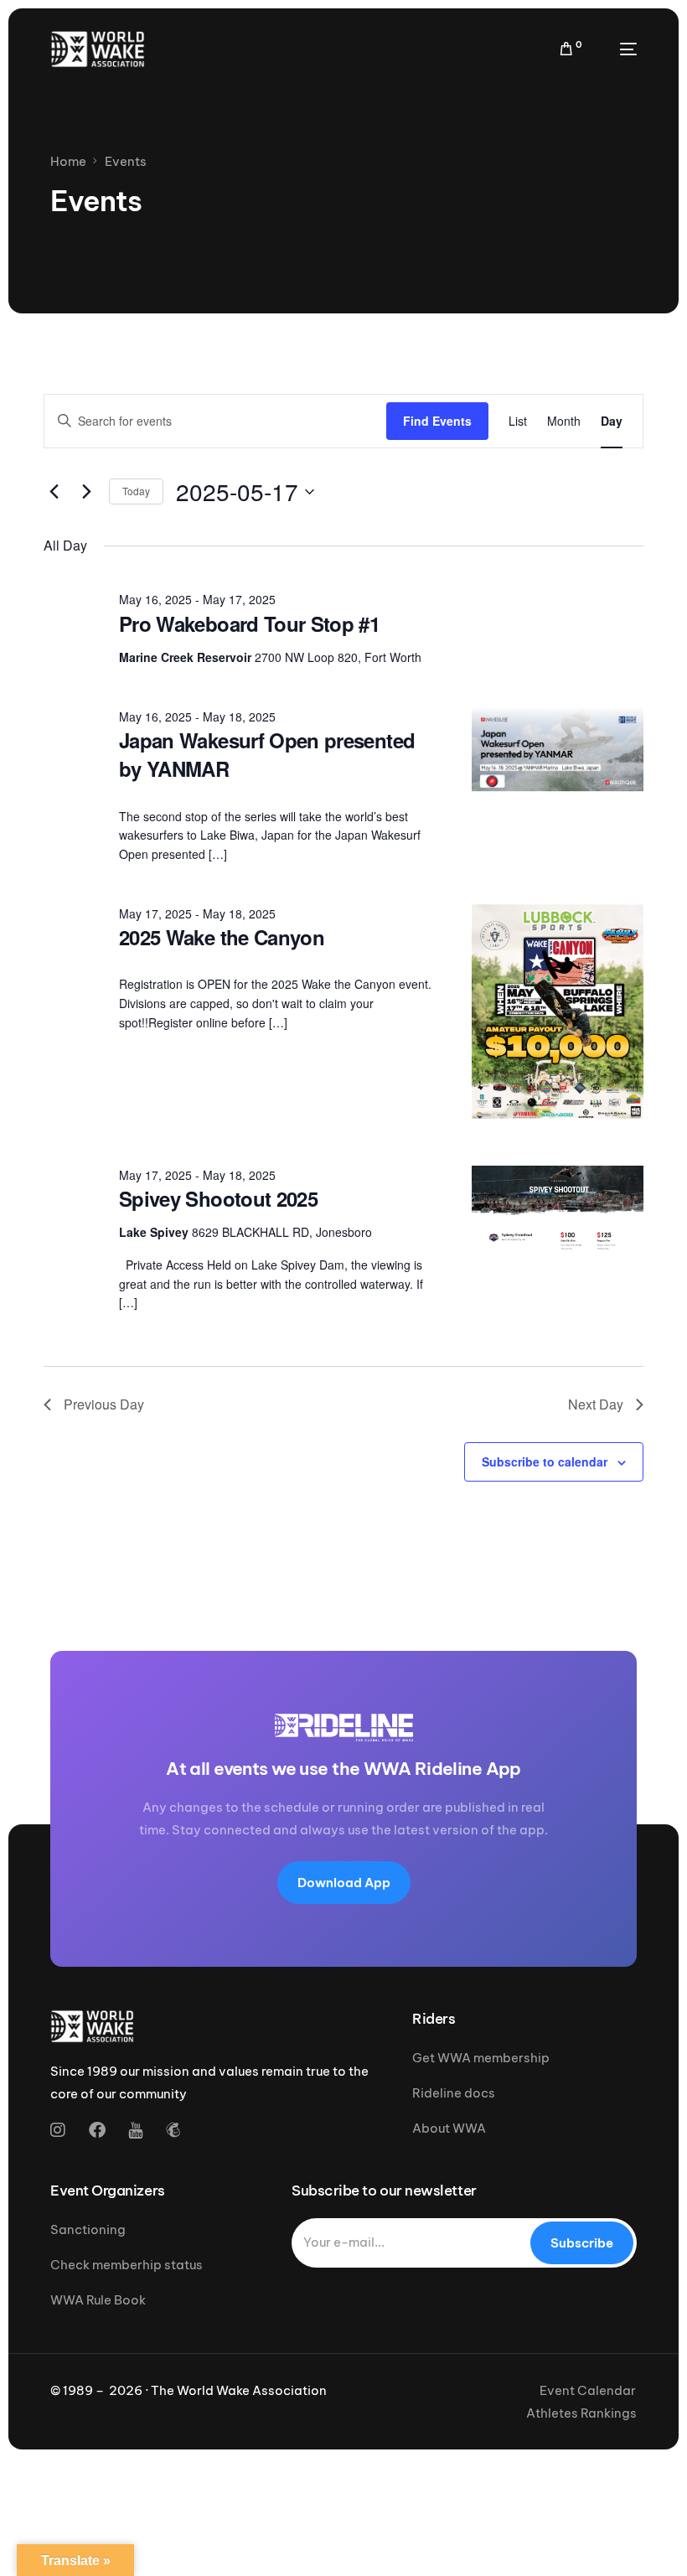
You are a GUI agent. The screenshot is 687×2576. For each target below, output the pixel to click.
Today (136, 491)
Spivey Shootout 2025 (218, 1198)
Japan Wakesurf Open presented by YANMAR (267, 754)
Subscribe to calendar (545, 1461)
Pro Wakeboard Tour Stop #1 (249, 623)
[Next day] (86, 492)
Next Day (596, 1404)
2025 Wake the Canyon (222, 937)
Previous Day (104, 1404)
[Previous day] (54, 492)
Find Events (437, 421)
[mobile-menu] (618, 49)
